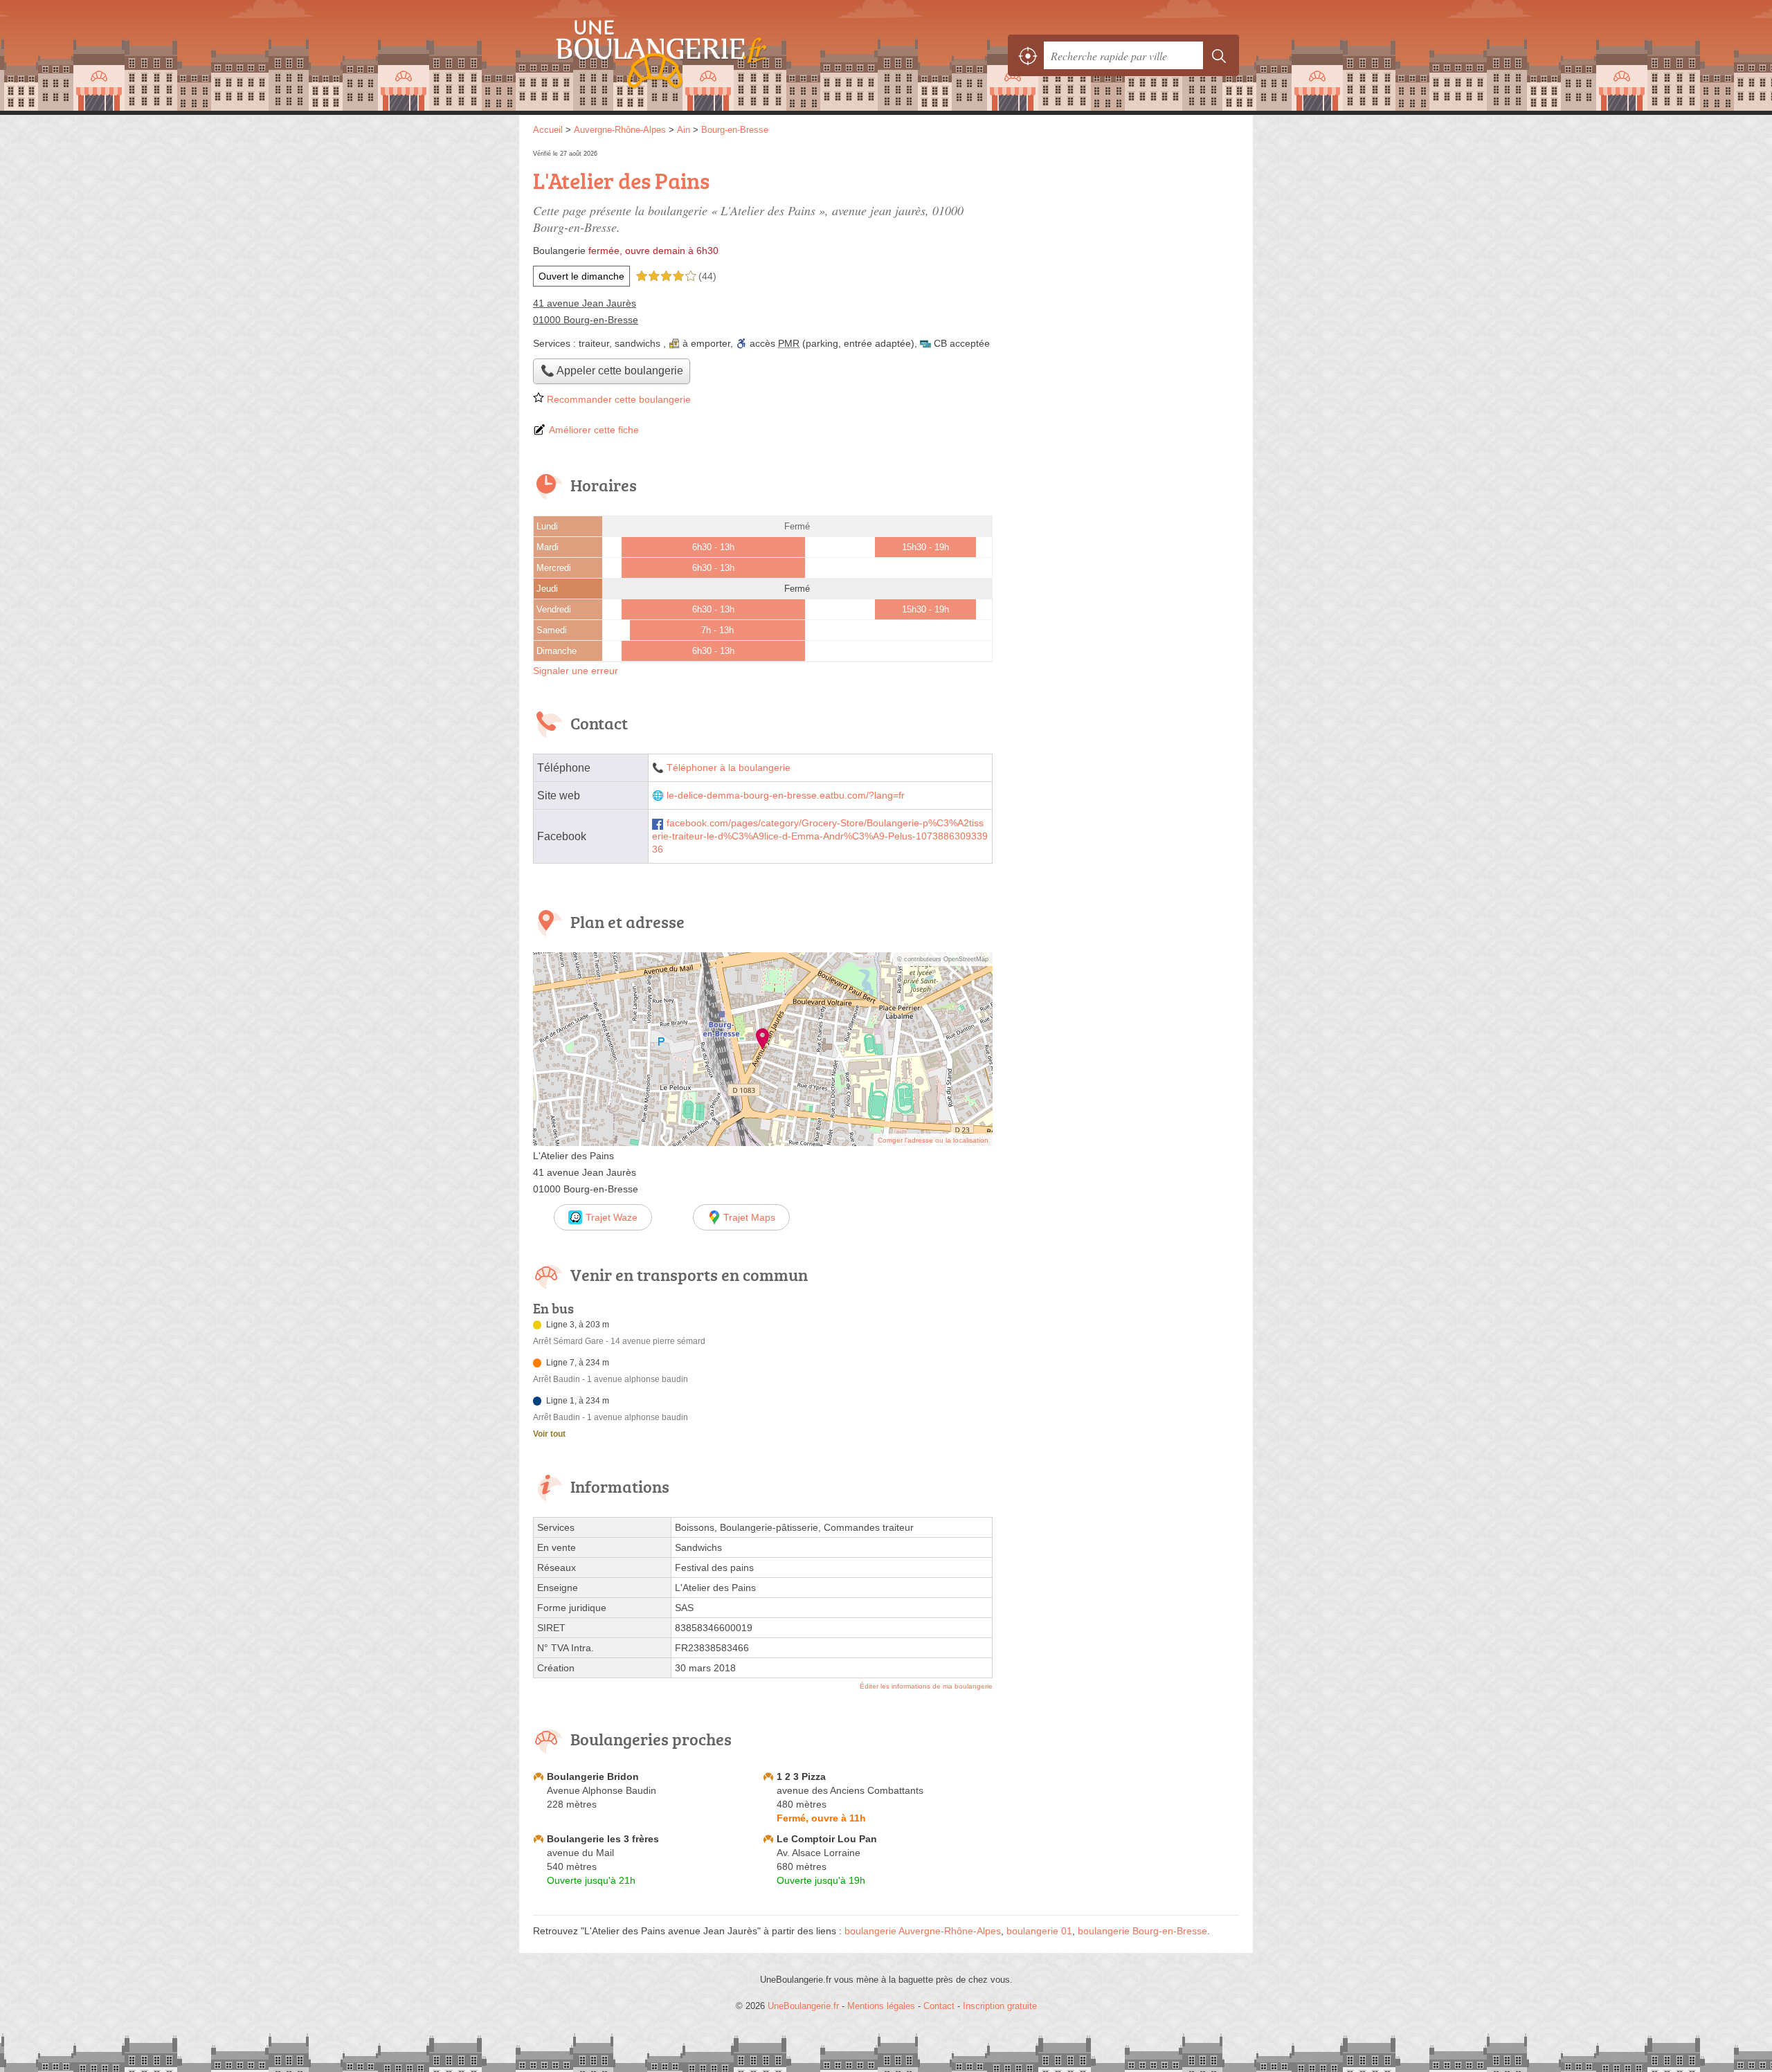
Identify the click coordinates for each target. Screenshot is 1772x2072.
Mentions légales (881, 2006)
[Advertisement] (1123, 244)
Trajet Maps (749, 1217)
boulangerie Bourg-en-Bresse (1142, 1931)
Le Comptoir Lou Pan (827, 1839)
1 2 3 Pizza (801, 1776)
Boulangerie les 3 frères (603, 1839)
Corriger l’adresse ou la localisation (933, 1140)
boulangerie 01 (1039, 1931)
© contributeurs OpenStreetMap (943, 959)
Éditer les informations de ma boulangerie (926, 1686)
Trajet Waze (612, 1217)
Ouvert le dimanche (581, 276)
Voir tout (549, 1434)
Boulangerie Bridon (593, 1776)
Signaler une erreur (576, 671)
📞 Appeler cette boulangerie (612, 371)
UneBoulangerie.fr (685, 55)
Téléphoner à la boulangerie (729, 768)
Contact (939, 2006)
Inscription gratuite (1000, 2006)
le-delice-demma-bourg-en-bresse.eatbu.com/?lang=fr (786, 796)
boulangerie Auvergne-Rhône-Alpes (923, 1931)
